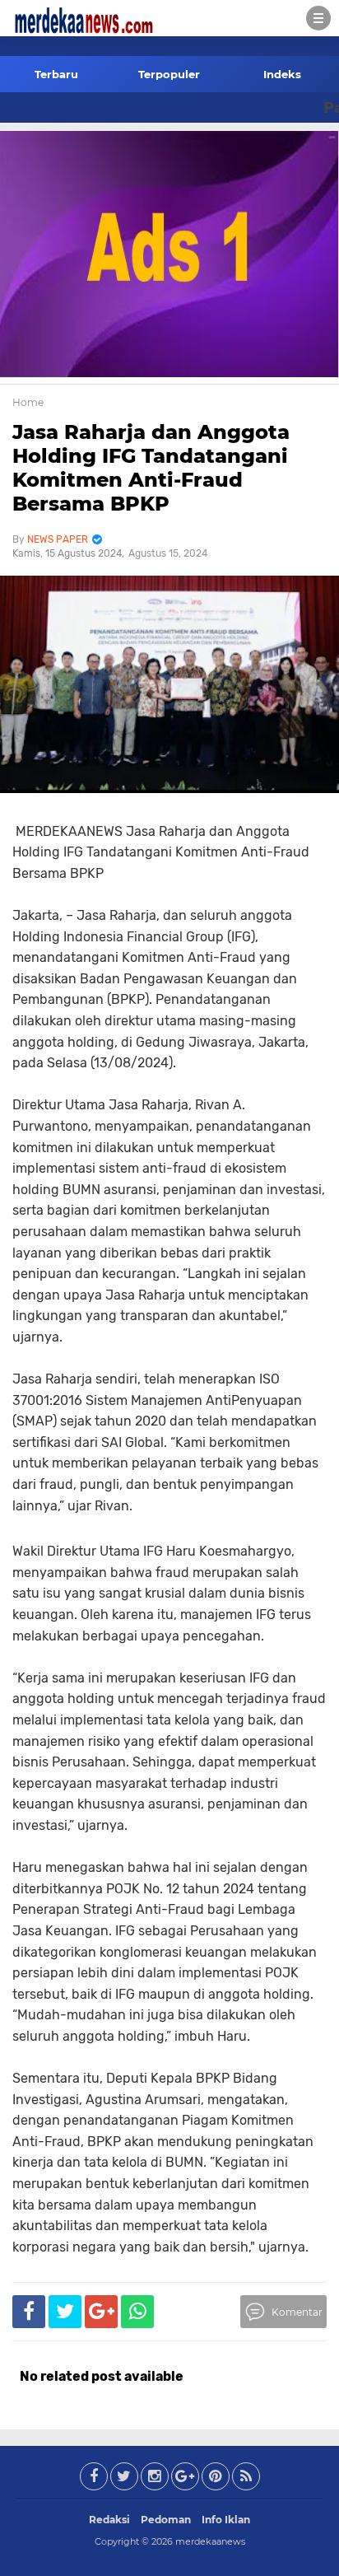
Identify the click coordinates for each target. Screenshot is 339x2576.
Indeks (282, 74)
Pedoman (166, 2520)
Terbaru (56, 74)
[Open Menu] (318, 18)
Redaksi (109, 2520)
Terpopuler (169, 74)
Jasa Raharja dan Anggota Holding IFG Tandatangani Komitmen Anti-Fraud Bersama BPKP (151, 467)
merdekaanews (210, 2541)
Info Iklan (226, 2520)
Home (28, 402)
